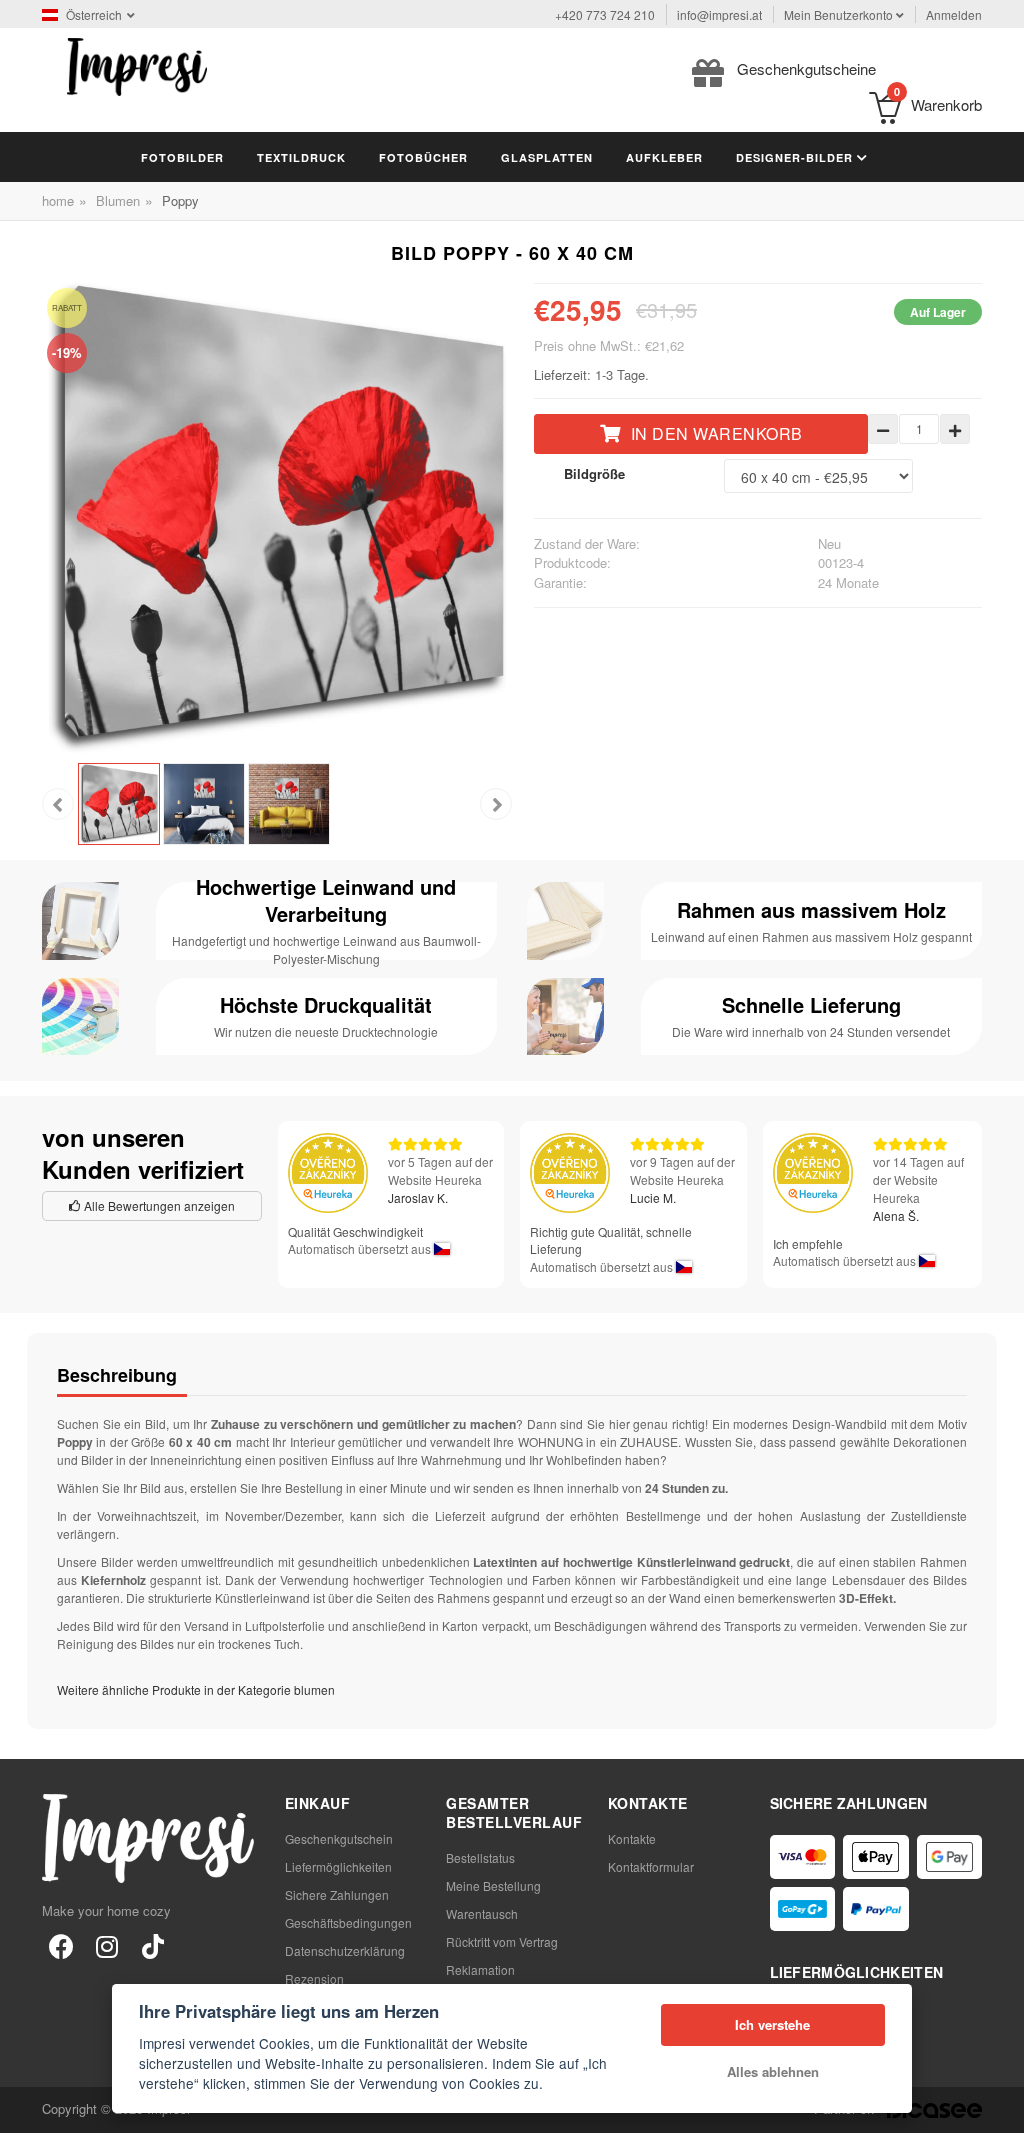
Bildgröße (594, 473)
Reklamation (480, 1969)
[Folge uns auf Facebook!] (61, 1945)
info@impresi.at (719, 14)
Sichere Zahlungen (337, 1894)
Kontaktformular (651, 1866)
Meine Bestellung (493, 1885)
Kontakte (632, 1838)
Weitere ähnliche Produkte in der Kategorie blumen (196, 1689)
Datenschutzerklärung (345, 1950)
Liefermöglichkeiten (338, 1866)
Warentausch (482, 1913)
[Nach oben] (998, 2107)
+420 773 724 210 (605, 14)
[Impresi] (137, 64)
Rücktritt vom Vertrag (502, 1941)
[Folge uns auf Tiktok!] (153, 1945)
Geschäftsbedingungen (348, 1922)
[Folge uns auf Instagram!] (107, 1945)
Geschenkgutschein (339, 1838)
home (58, 200)
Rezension (314, 1978)
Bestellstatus (480, 1857)
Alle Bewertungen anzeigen (158, 1205)
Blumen (118, 200)
